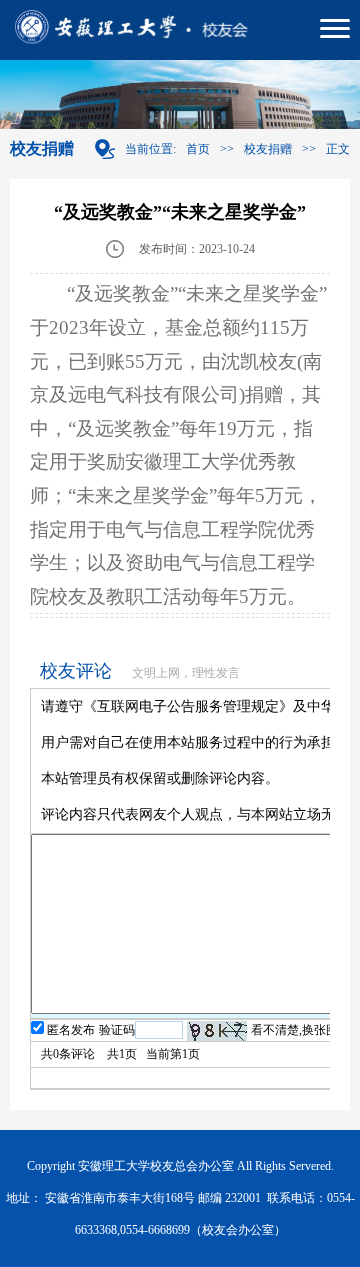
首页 (198, 149)
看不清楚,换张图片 (300, 1030)
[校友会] (180, 30)
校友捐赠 (268, 149)
